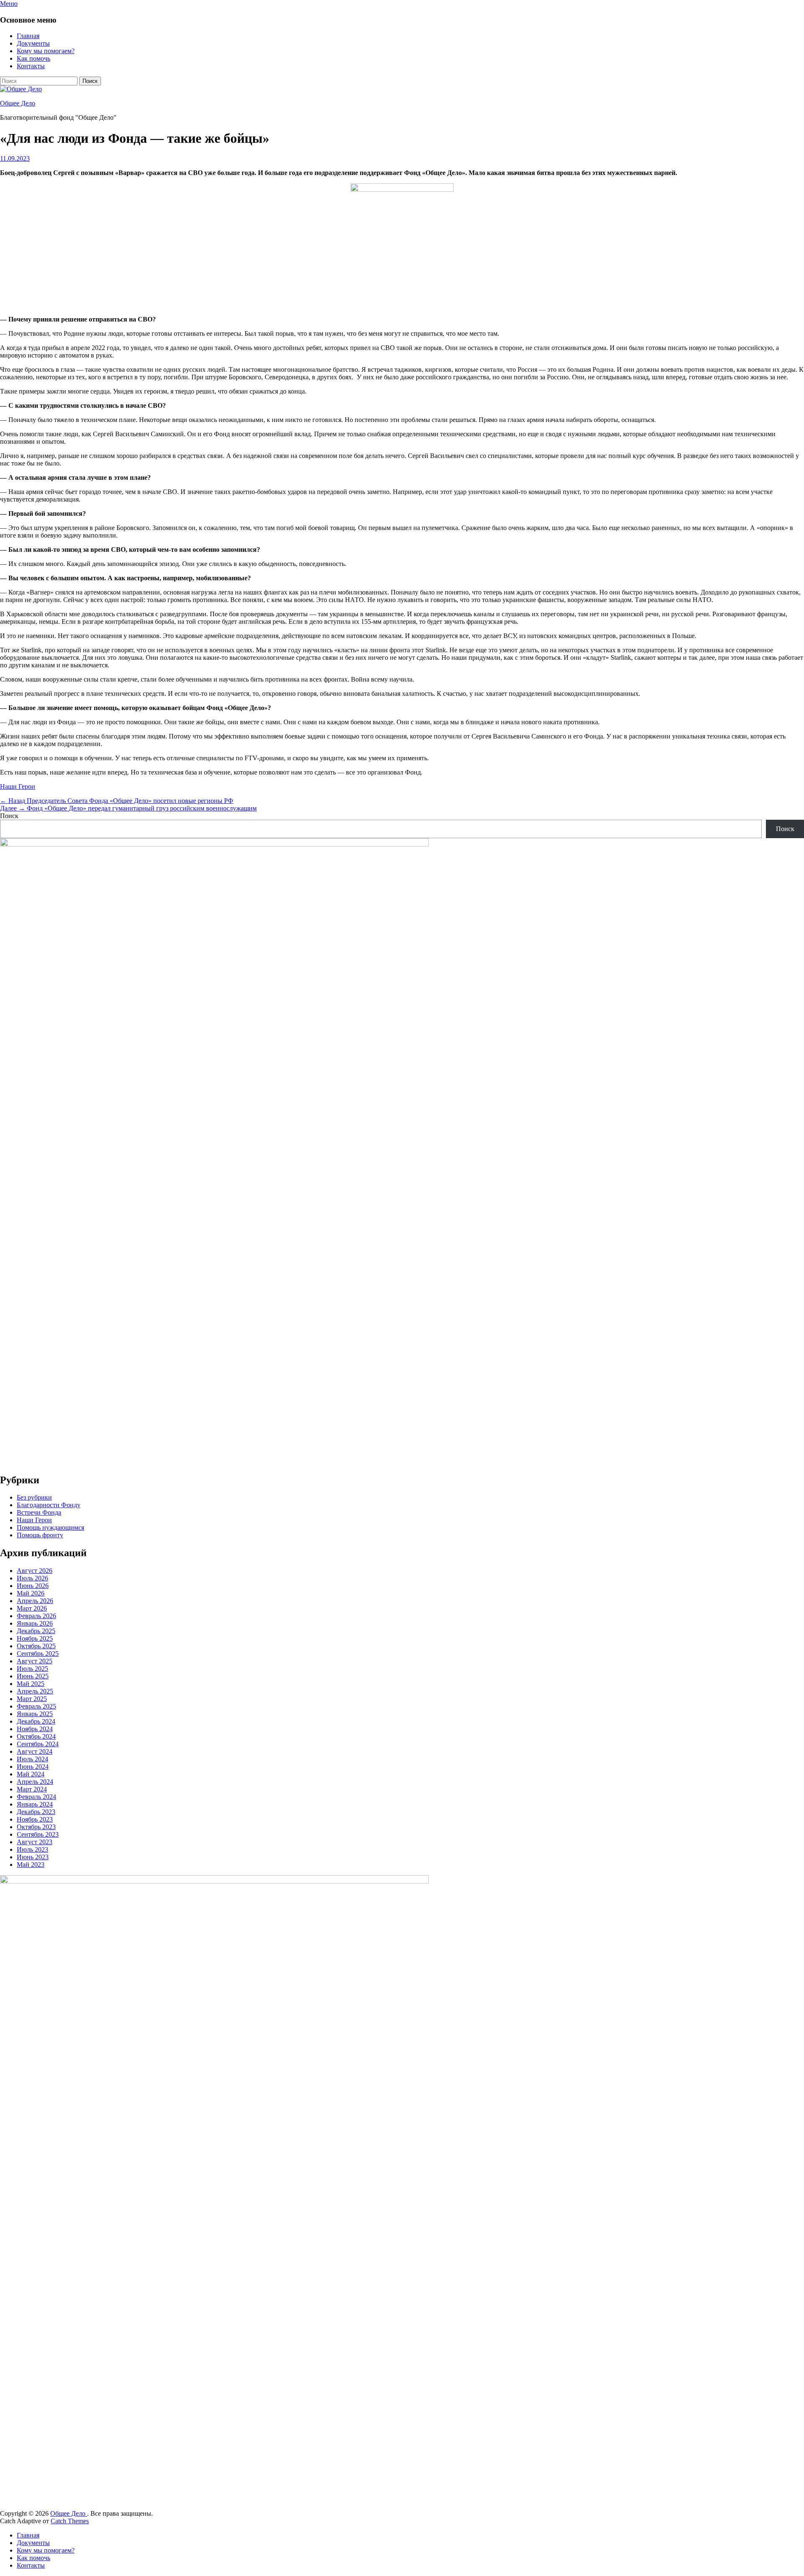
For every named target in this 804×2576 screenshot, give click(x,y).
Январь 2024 (35, 1804)
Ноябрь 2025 (35, 1638)
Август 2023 (35, 1842)
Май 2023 (31, 1864)
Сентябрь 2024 (38, 1744)
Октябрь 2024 (36, 1736)
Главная (28, 36)
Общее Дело (18, 103)
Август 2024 (35, 1751)
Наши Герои (18, 786)
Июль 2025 (32, 1669)
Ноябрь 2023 (35, 1819)
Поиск (9, 816)
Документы (33, 43)
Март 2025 (32, 1699)
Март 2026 (32, 1608)
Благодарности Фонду (49, 1505)
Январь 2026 (35, 1623)
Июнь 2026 (33, 1586)
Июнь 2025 (33, 1676)
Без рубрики (34, 1497)
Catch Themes (70, 2521)
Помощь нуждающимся (50, 1527)
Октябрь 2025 (36, 1646)
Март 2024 (32, 1789)
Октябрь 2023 (36, 1827)
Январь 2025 (35, 1714)
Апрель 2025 (35, 1691)
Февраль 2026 (36, 1616)
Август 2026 (35, 1571)
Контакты (31, 66)
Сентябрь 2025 (38, 1653)
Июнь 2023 (33, 1857)
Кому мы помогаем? (46, 51)
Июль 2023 (32, 1849)
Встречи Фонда (39, 1512)
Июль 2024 (32, 1759)
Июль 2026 (32, 1578)
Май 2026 (31, 1593)
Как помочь (33, 58)
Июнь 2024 (33, 1767)
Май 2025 (31, 1684)
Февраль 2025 (36, 1706)
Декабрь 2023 (36, 1812)
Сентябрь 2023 (38, 1834)
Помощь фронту (40, 1535)
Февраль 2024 (36, 1797)
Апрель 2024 (35, 1782)
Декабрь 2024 (36, 1721)
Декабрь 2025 (36, 1631)
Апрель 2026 (35, 1601)
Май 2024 (31, 1774)
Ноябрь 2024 (35, 1729)
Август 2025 (35, 1661)
